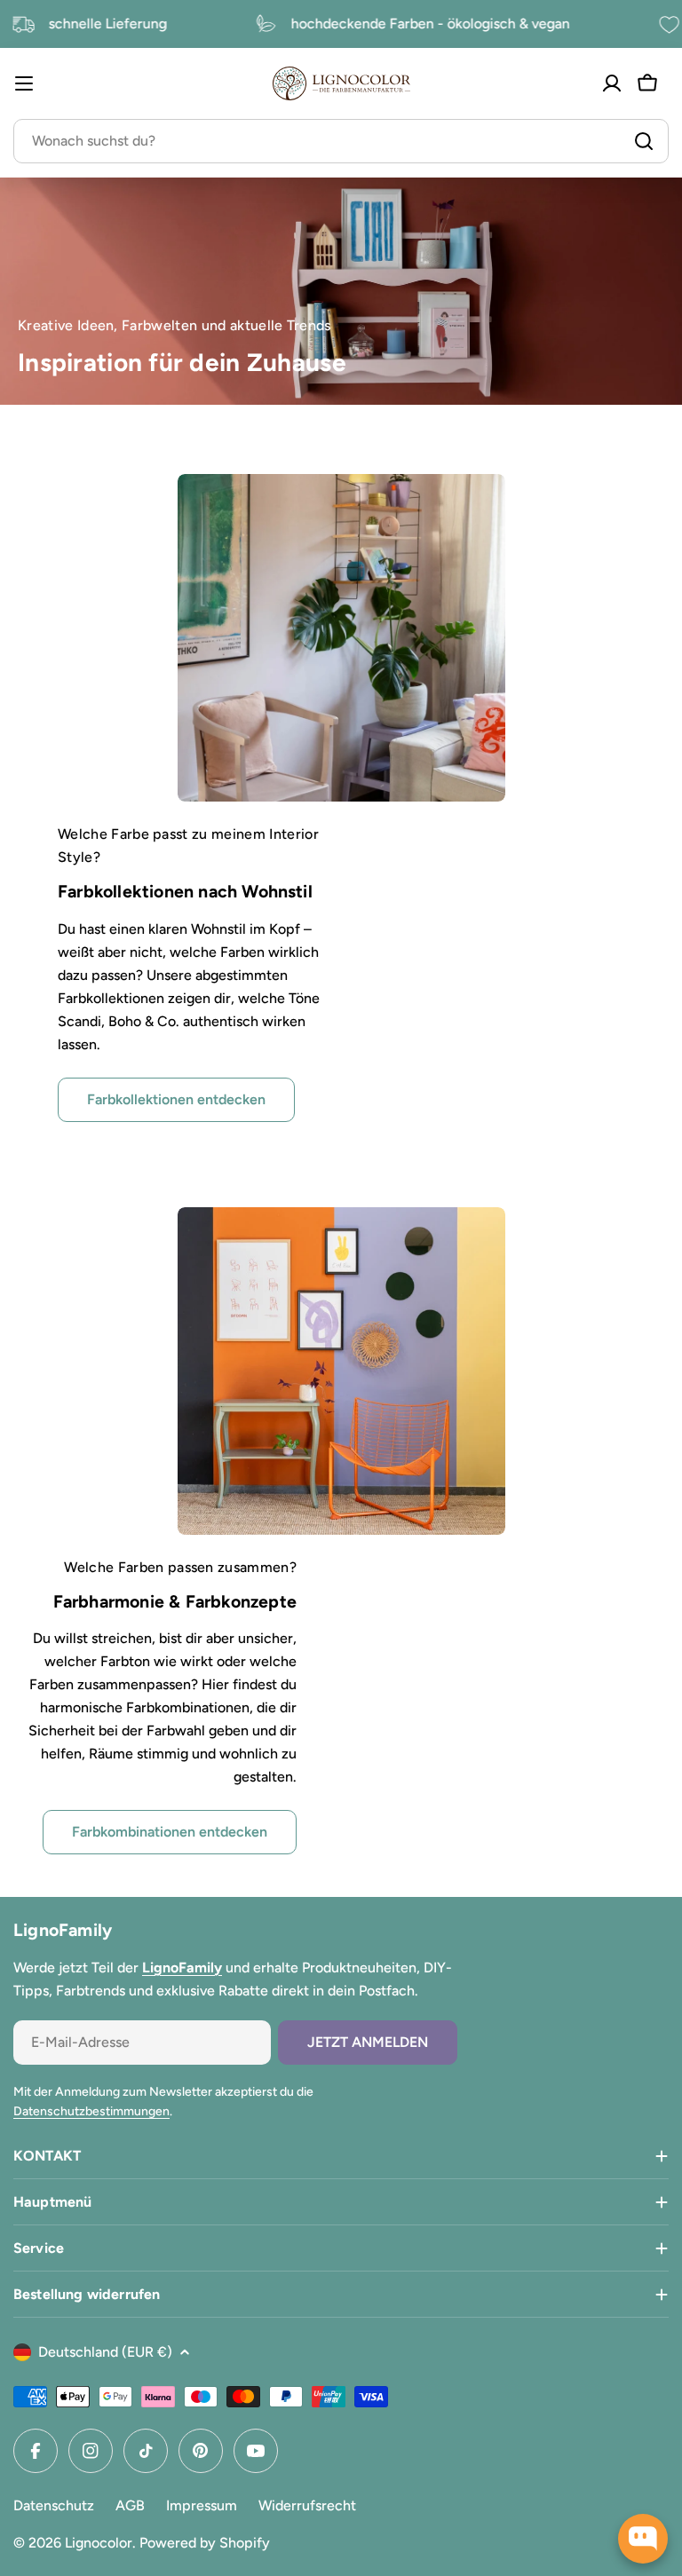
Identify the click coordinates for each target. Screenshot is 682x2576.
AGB (130, 2505)
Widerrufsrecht (307, 2505)
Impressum (202, 2505)
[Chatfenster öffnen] (643, 2539)
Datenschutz (54, 2505)
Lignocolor (99, 2543)
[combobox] (341, 141)
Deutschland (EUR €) (105, 2352)
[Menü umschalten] (24, 83)
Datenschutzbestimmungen (91, 2111)
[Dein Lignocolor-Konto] (612, 83)
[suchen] (644, 141)
